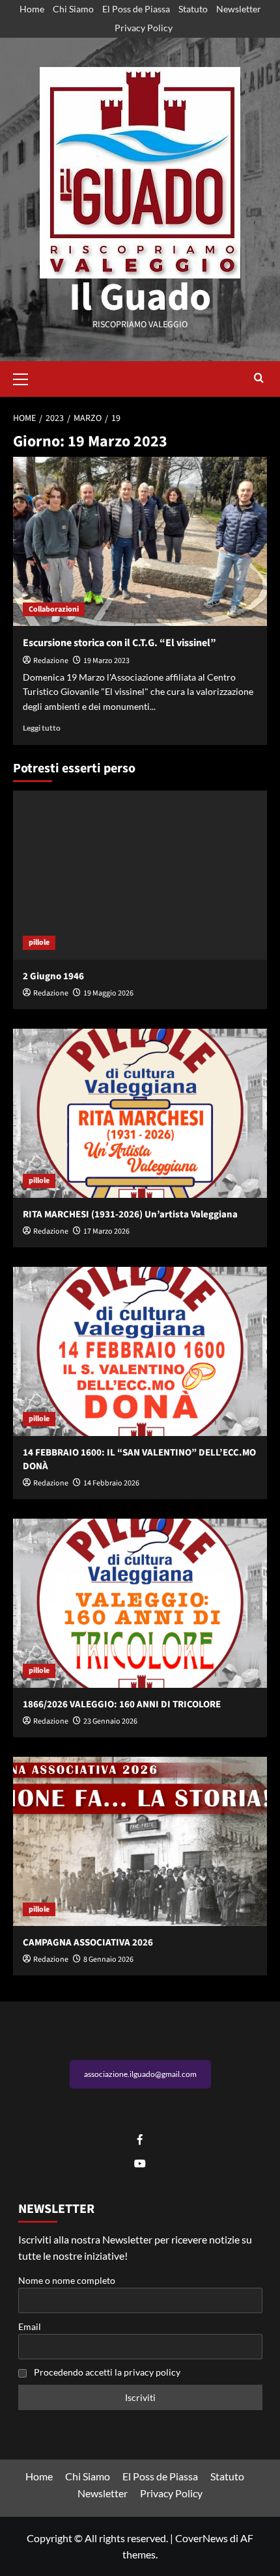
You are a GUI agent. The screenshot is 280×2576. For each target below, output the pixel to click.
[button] (26, 377)
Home (32, 9)
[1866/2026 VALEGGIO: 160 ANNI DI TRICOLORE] (140, 1603)
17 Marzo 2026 (106, 1231)
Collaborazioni (54, 609)
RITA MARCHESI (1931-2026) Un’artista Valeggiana (130, 1214)
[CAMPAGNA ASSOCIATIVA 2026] (140, 1841)
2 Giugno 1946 (53, 976)
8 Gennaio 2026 (108, 1959)
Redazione (51, 661)
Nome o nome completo (67, 2280)
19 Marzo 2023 (106, 661)
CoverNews (202, 2538)
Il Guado (140, 298)
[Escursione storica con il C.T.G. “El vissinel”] (140, 541)
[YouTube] (140, 2164)
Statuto (193, 9)
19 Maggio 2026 (108, 993)
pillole (39, 942)
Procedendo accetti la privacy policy (107, 2372)
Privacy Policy (144, 28)
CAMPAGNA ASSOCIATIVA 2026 (88, 1943)
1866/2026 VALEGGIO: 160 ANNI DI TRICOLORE (122, 1704)
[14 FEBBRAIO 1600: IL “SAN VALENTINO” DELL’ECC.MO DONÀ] (140, 1351)
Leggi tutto (42, 728)
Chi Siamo (73, 9)
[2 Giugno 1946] (140, 875)
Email (30, 2326)
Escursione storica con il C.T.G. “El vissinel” (119, 643)
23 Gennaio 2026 (110, 1721)
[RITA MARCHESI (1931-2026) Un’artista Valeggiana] (140, 1113)
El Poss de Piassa (136, 9)
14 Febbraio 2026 (111, 1483)
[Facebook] (140, 2140)
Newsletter (239, 9)
